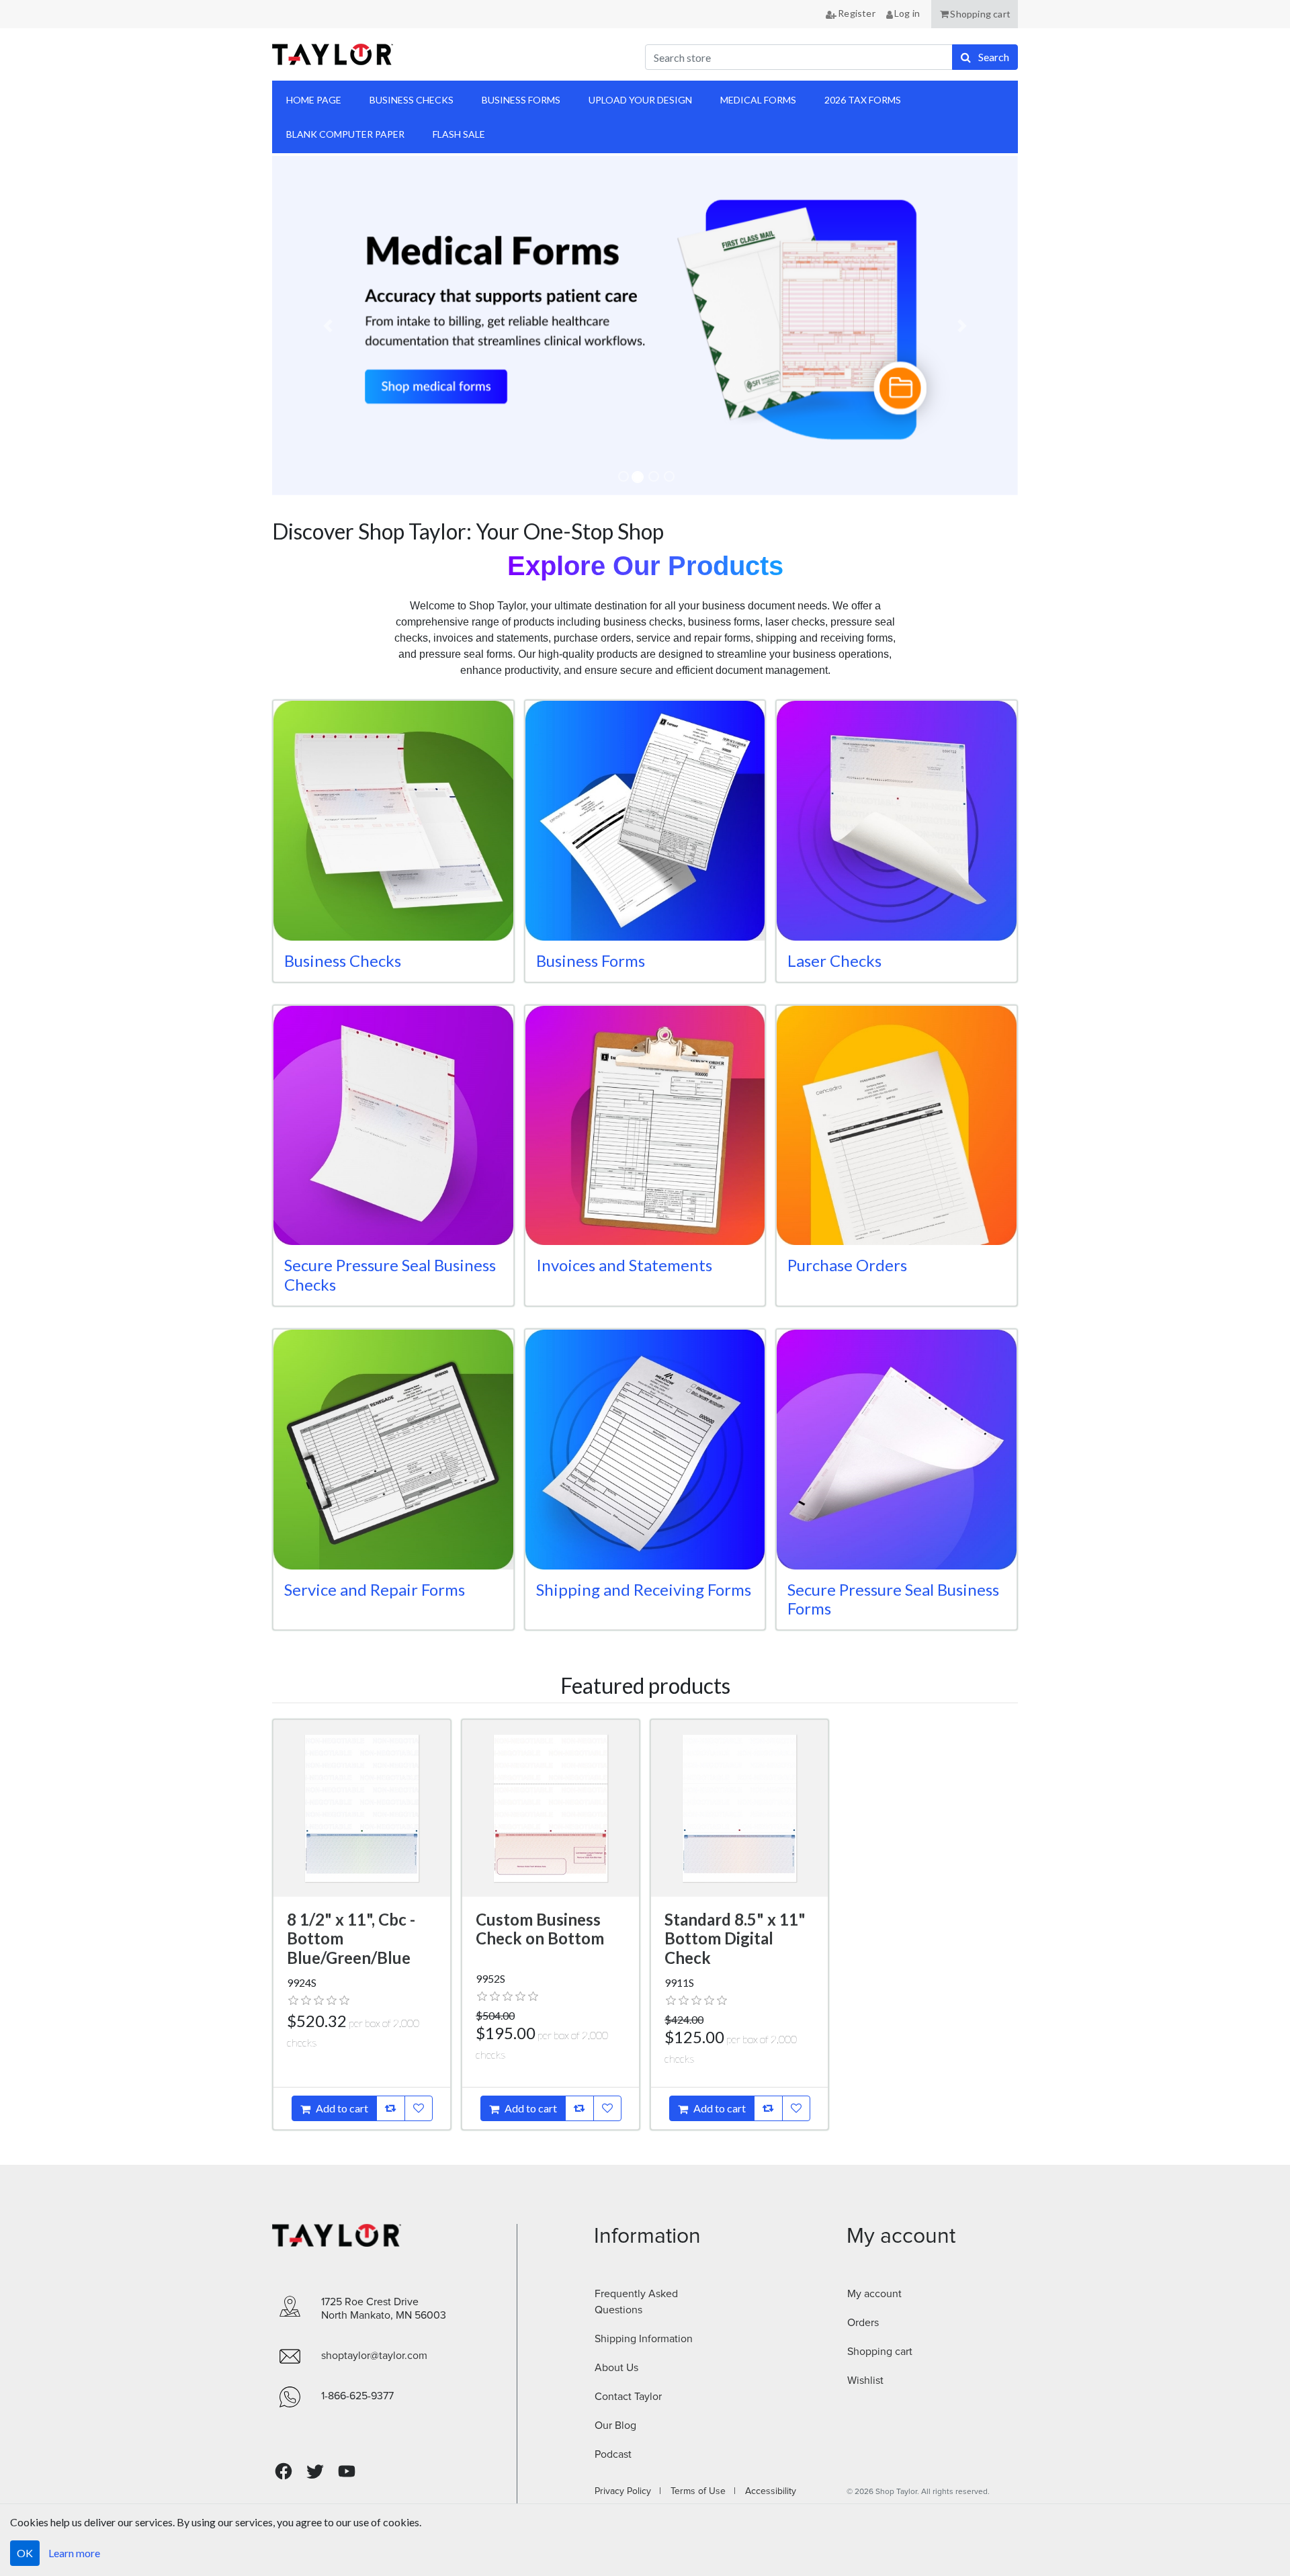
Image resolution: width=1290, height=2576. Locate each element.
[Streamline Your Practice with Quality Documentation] (645, 326)
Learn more (74, 2553)
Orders (863, 2323)
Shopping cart (880, 2352)
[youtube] (347, 2471)
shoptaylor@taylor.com (374, 2356)
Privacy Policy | (628, 2491)
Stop (292, 511)
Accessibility (767, 2491)
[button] (975, 14)
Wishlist (865, 2380)
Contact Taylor (628, 2397)
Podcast (613, 2454)
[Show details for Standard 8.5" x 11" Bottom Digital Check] (739, 1808)
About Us (616, 2368)
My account (874, 2294)
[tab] (623, 476)
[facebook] (284, 2472)
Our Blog (615, 2425)
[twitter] (315, 2472)
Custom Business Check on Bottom (540, 1929)
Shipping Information (644, 2339)
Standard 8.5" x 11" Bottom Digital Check (735, 1939)
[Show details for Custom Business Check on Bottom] (551, 1808)
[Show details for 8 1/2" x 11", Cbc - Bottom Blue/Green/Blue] (362, 1808)
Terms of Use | (699, 2491)
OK (25, 2553)
